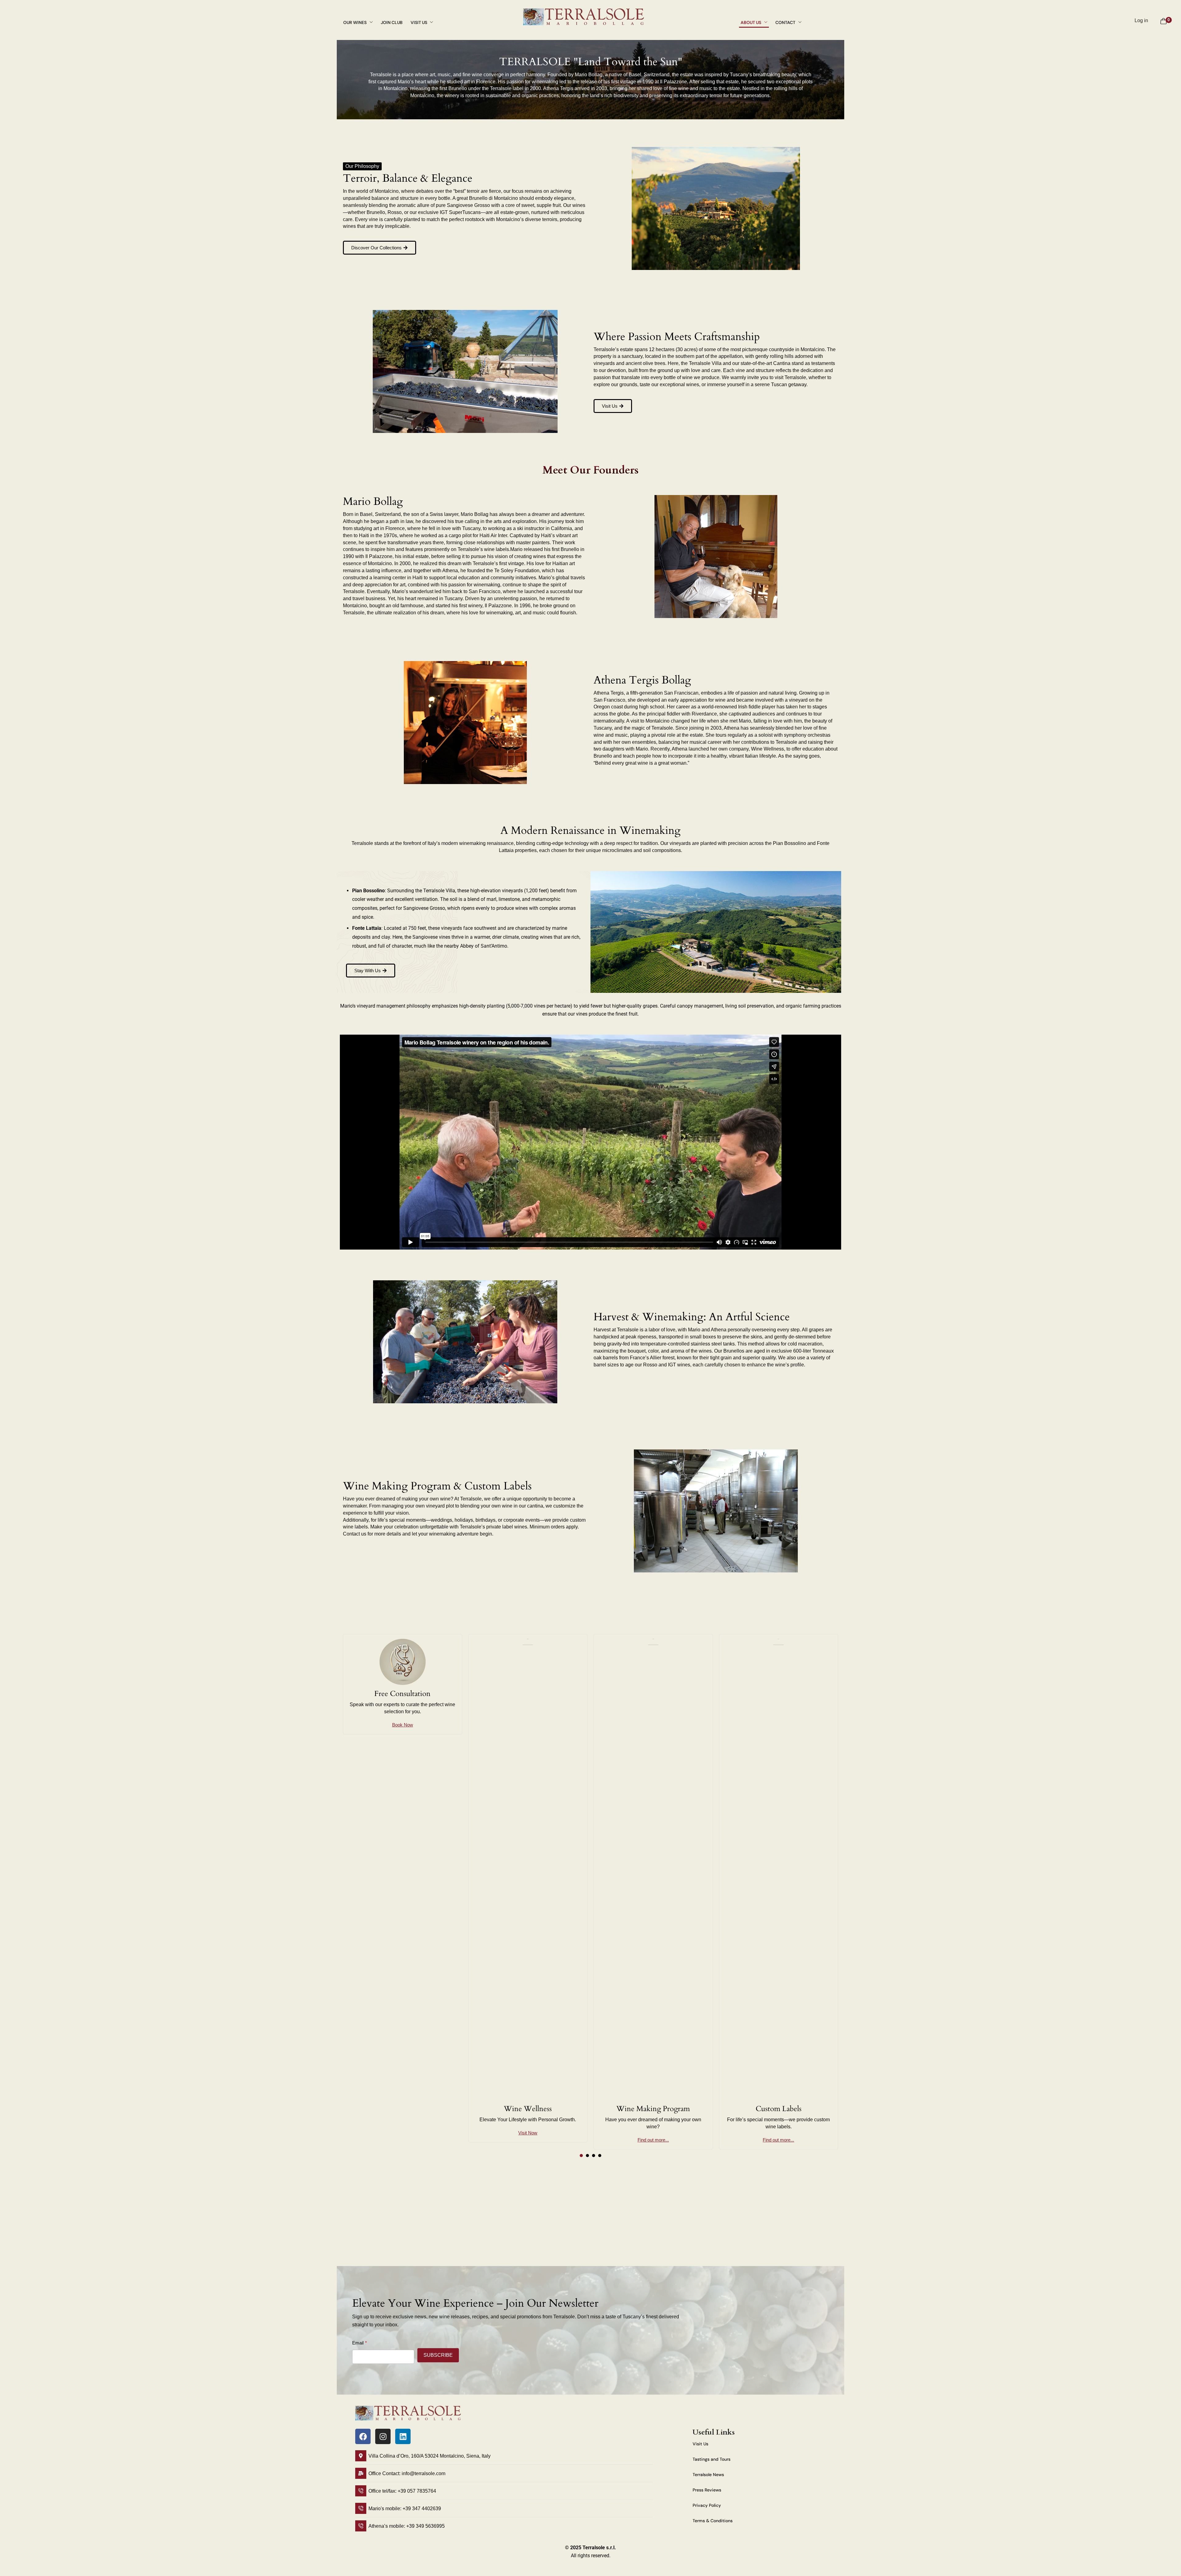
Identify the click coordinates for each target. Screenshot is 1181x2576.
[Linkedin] (403, 2436)
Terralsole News (708, 2475)
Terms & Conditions (713, 2521)
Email (358, 2343)
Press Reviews (707, 2490)
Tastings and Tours (712, 2459)
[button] (380, 248)
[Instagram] (383, 2436)
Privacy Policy (707, 2505)
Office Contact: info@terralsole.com (407, 2473)
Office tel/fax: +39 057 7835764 (402, 2491)
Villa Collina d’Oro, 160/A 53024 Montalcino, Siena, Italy (429, 2456)
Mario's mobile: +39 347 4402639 (405, 2509)
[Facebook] (363, 2436)
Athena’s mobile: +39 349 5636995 (407, 2526)
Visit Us (700, 2444)
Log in (1141, 20)
